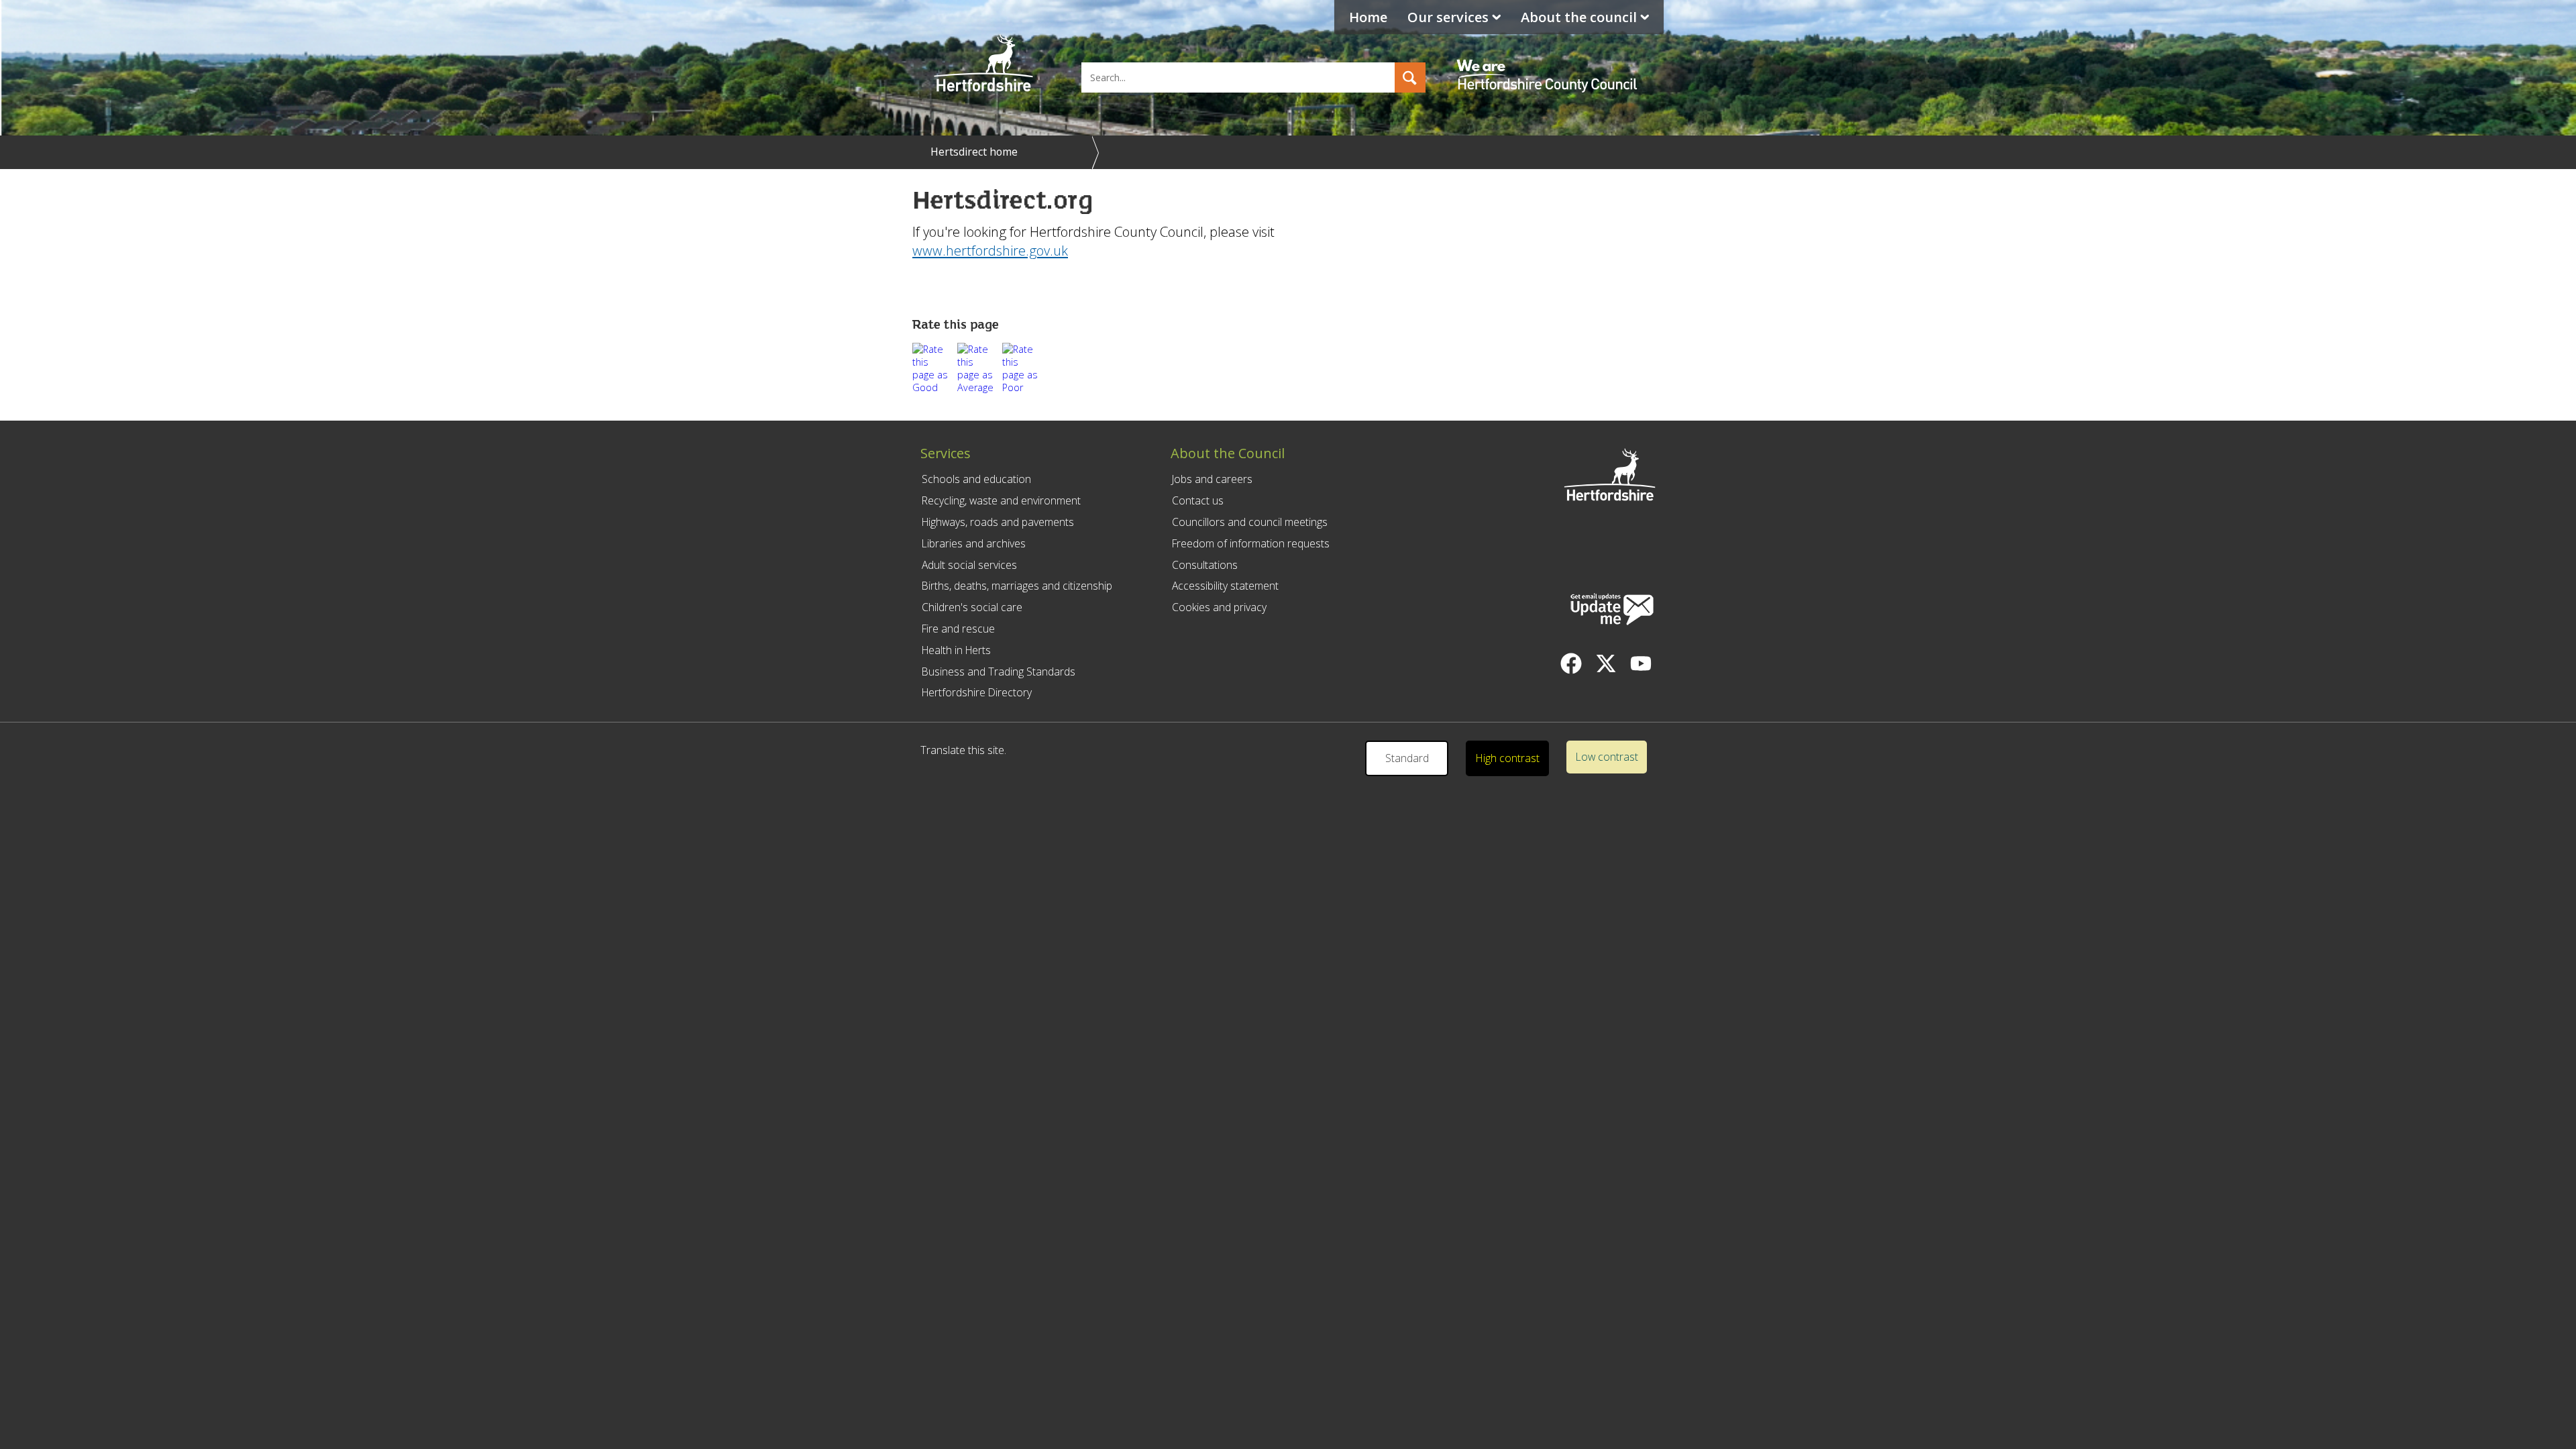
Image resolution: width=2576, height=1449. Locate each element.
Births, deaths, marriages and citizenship (1017, 586)
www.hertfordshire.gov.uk (990, 250)
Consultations (1205, 565)
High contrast (1508, 758)
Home (1368, 17)
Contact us (1198, 500)
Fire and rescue (958, 629)
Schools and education (976, 479)
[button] (1410, 77)
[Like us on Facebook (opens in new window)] (1571, 663)
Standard (1407, 758)
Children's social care (972, 607)
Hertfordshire (983, 64)
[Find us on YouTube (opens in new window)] (1641, 663)
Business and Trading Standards (999, 672)
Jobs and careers (1212, 479)
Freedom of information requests (1251, 543)
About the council (1579, 17)
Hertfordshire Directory (977, 692)
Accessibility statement (1225, 586)
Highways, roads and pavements (998, 522)
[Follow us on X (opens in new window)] (1606, 663)
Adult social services (969, 565)
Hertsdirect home (974, 152)
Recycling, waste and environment (1001, 500)
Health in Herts (956, 650)
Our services (1448, 17)
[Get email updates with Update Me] (1612, 610)
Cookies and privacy (1219, 607)
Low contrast (1607, 757)
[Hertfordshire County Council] (1549, 64)
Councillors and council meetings (1250, 522)
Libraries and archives (974, 543)
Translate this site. (963, 750)
